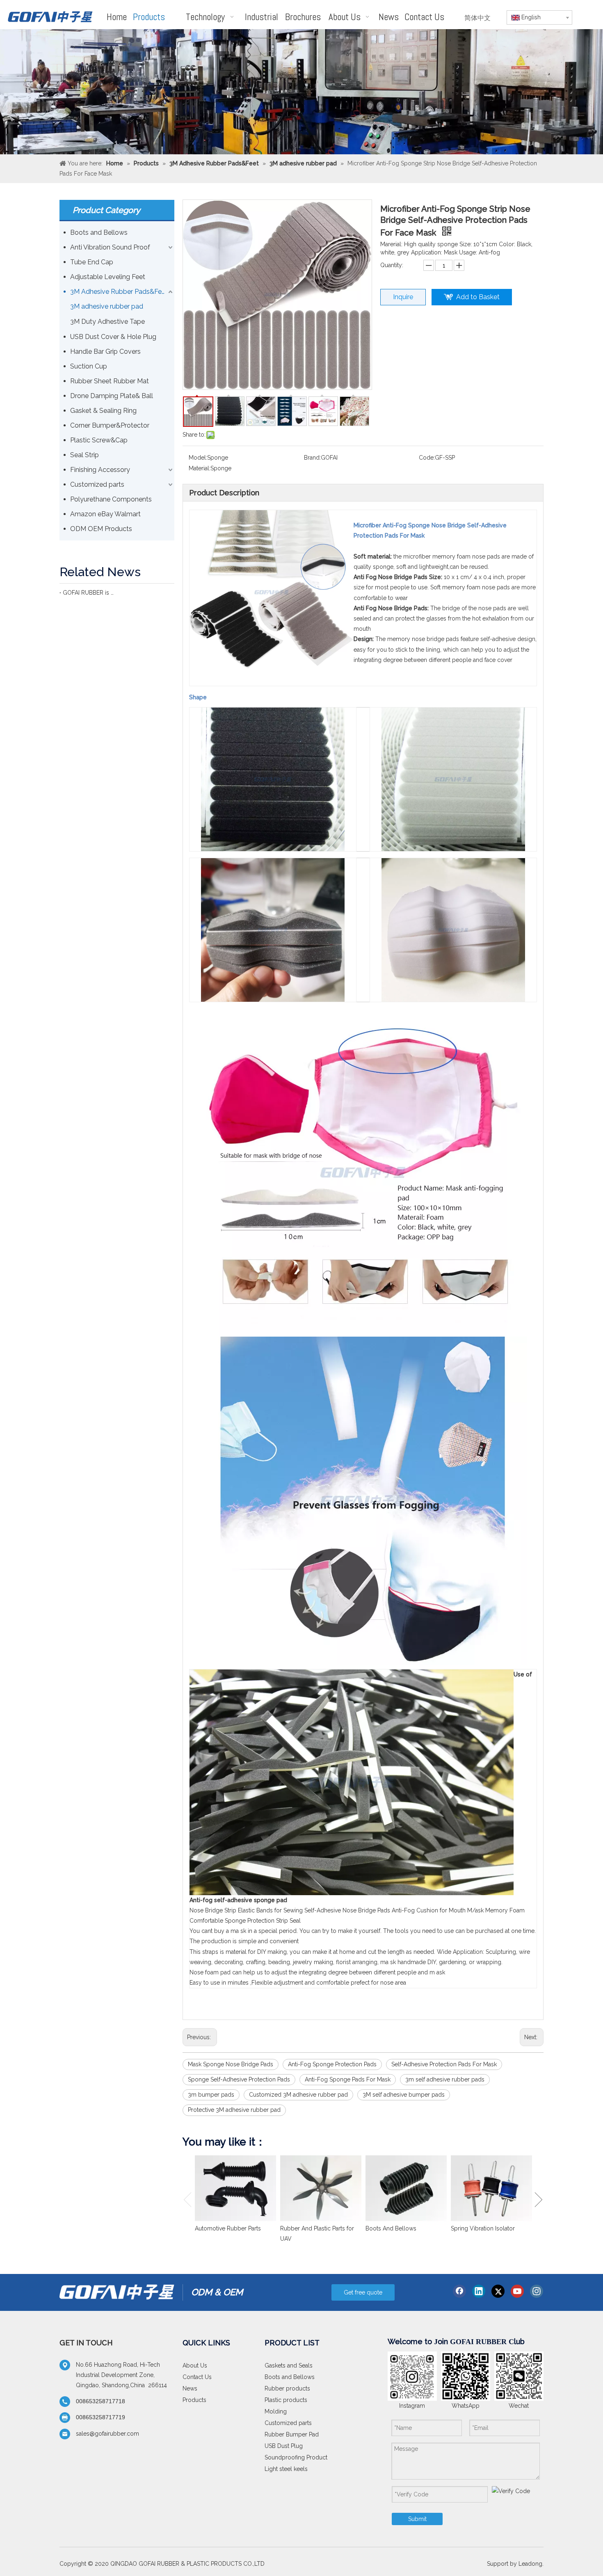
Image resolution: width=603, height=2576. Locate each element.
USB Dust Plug (284, 2446)
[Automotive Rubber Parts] (235, 2188)
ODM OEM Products (101, 529)
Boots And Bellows (391, 2228)
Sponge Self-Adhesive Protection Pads (239, 2079)
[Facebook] (459, 2291)
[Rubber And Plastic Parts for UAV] (321, 2188)
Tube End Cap (92, 262)
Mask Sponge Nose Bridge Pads (231, 2064)
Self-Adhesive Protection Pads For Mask (444, 2064)
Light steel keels (286, 2469)
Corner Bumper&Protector (110, 425)
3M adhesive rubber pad (107, 306)
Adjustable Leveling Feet (108, 277)
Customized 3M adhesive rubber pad (298, 2095)
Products (194, 2400)
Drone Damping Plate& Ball (112, 396)
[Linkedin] (479, 2291)
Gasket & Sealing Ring (103, 411)
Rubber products (287, 2388)
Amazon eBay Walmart (105, 514)
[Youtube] (517, 2291)
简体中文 (477, 18)
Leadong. (531, 2564)
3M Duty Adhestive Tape (107, 322)
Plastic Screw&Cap (99, 440)
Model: (198, 458)
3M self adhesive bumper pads (404, 2095)
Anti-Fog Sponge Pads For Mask (348, 2079)
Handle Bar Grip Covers (105, 351)
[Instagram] (537, 2291)
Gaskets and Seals (289, 2365)
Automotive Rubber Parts (228, 2228)
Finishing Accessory (100, 470)
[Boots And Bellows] (406, 2188)
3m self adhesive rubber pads (445, 2079)
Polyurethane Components (111, 499)
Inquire (403, 297)
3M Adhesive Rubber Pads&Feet (119, 292)
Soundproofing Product (296, 2457)
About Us (195, 2365)
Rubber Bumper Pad (292, 2434)
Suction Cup (89, 366)
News (190, 2388)
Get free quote (363, 2292)
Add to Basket (478, 297)
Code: (427, 458)
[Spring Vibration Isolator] (491, 2188)
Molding (276, 2411)
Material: (200, 468)
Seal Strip (85, 455)
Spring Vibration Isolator (483, 2228)
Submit (417, 2519)
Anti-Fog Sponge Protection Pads (332, 2064)
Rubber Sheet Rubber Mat (110, 381)
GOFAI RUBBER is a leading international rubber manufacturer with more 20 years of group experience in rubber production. (88, 593)
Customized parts (97, 484)
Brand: (312, 458)
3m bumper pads (211, 2095)
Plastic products (286, 2400)
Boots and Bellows (99, 232)
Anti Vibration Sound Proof (110, 247)
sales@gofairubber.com (107, 2434)
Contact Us (197, 2377)
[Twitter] (498, 2291)
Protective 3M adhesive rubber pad (234, 2110)
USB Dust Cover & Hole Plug (113, 337)
